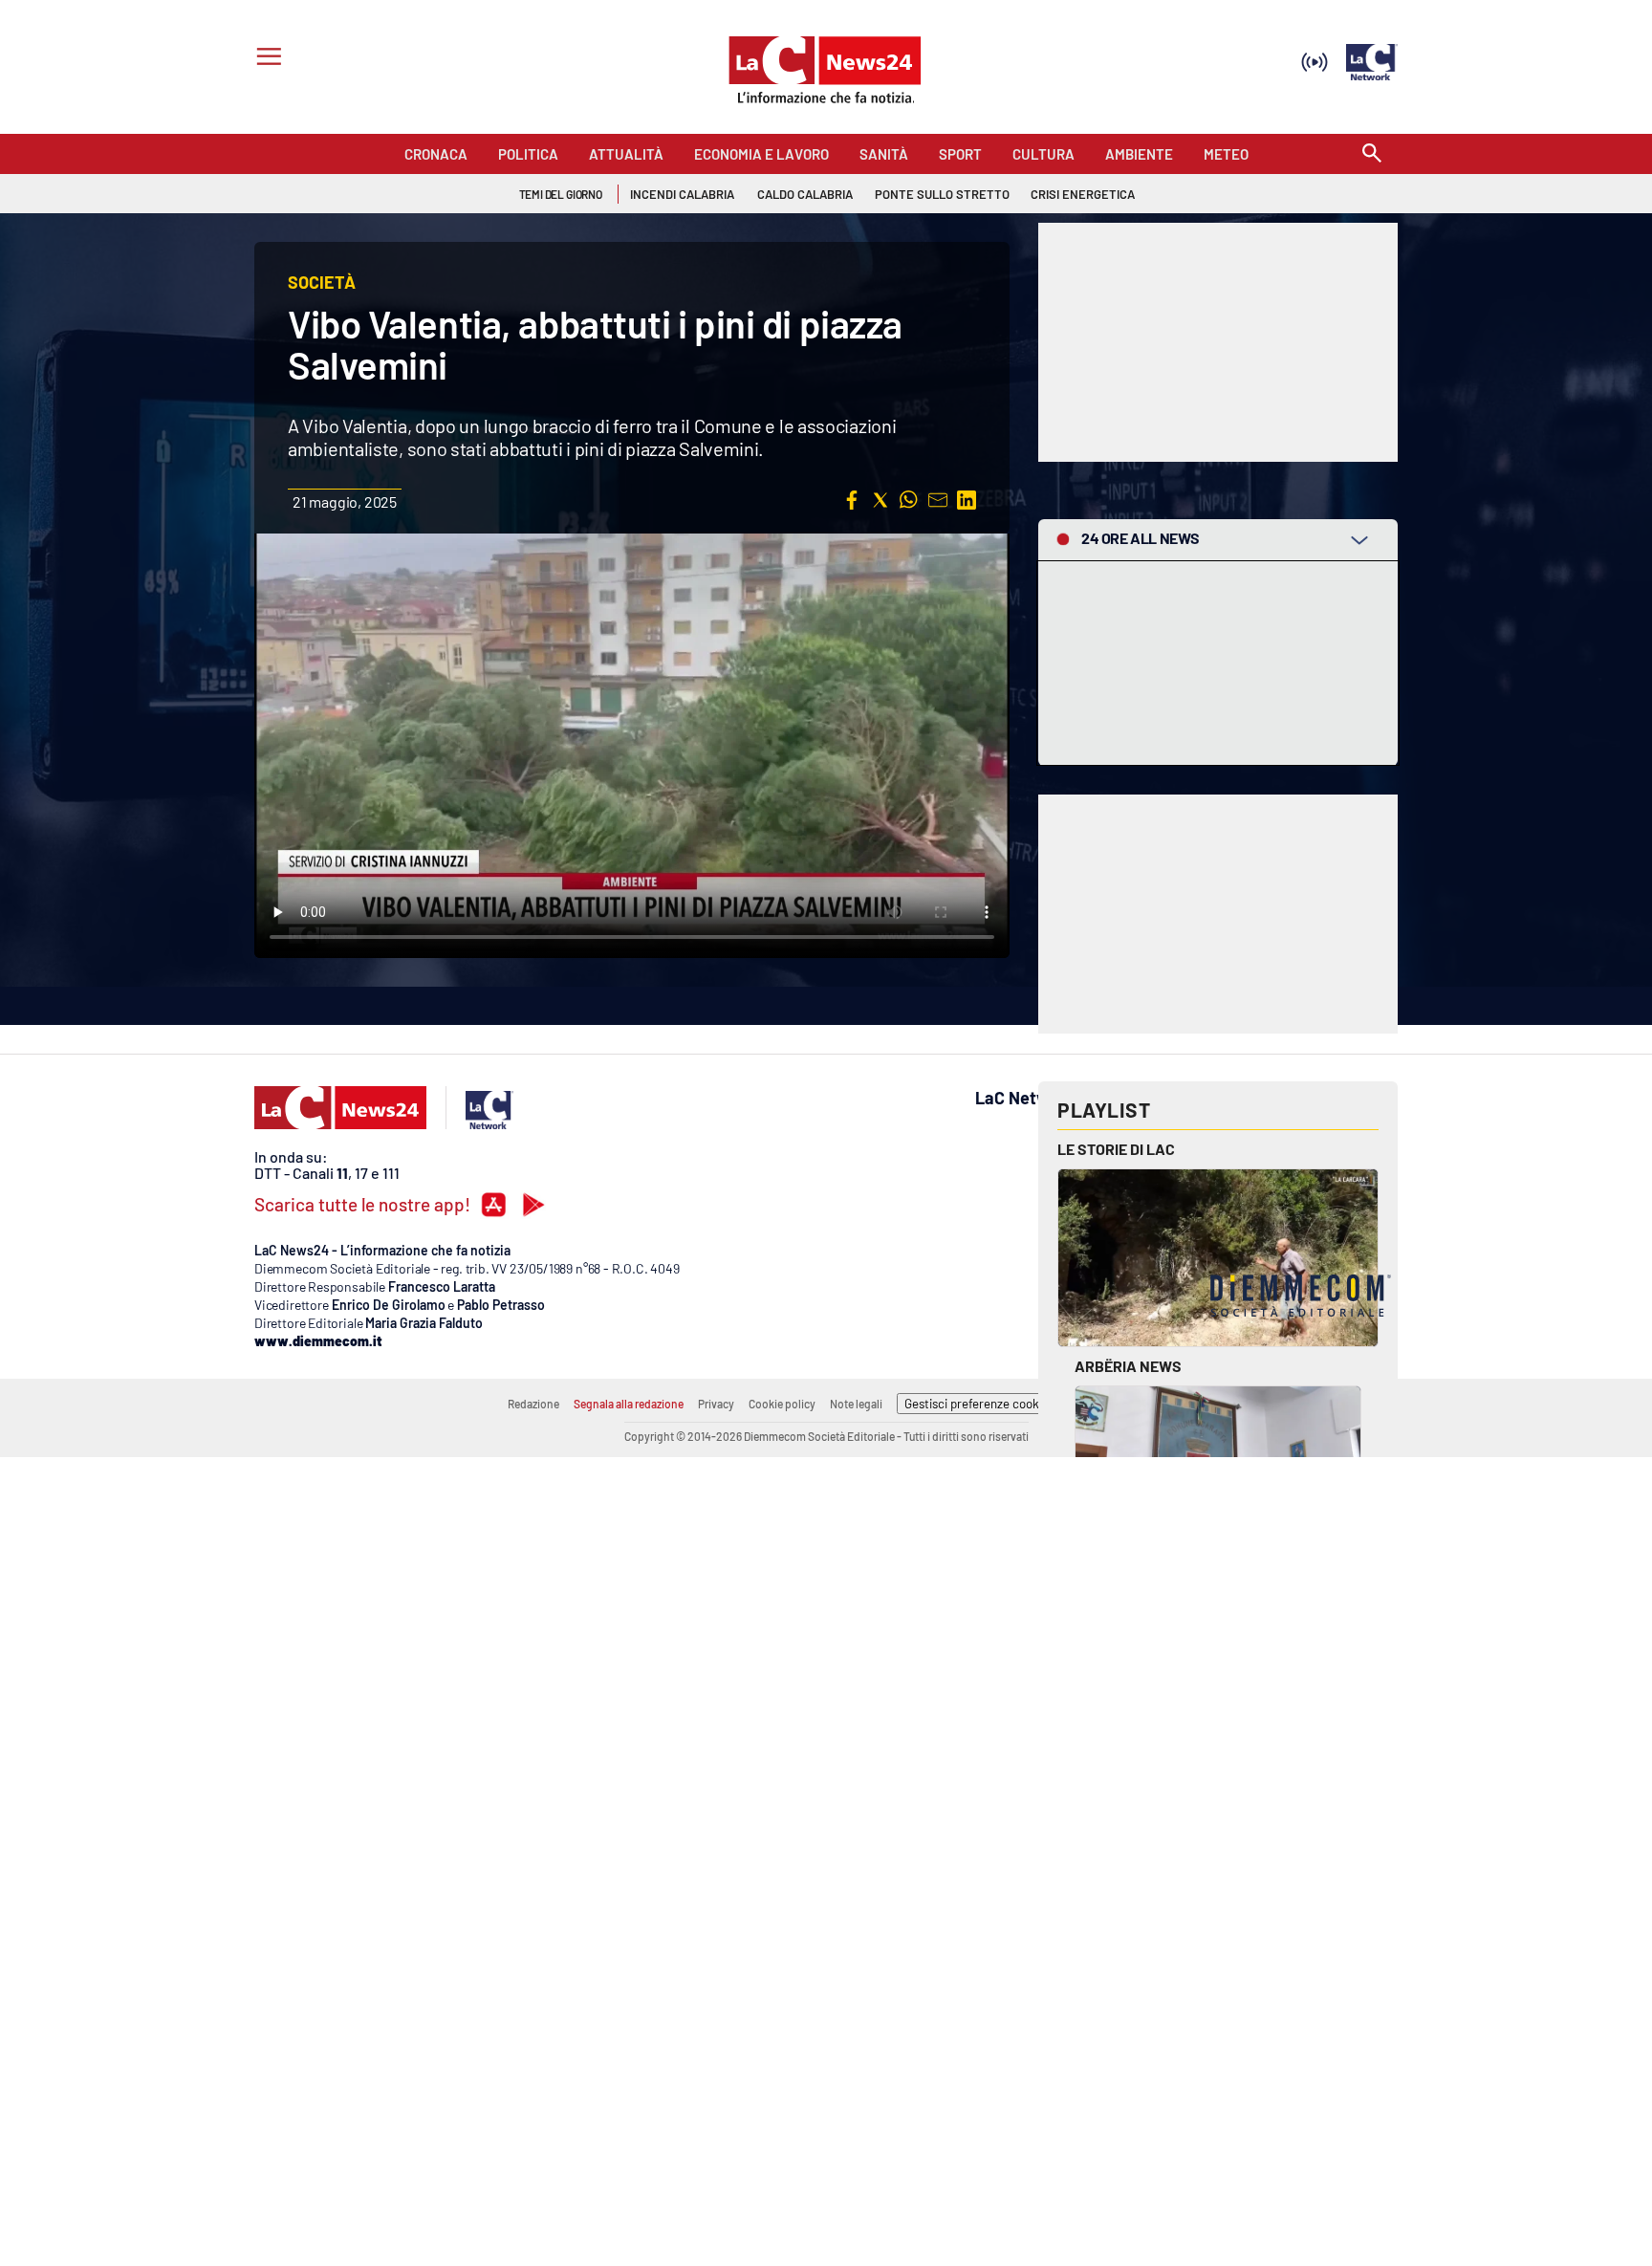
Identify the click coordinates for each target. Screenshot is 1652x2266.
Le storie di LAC (1116, 1149)
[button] (852, 500)
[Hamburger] (265, 59)
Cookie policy (782, 1404)
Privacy (716, 1404)
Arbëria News (1128, 1366)
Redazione (533, 1404)
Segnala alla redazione (629, 1404)
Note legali (856, 1404)
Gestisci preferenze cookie (977, 1404)
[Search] (1372, 154)
